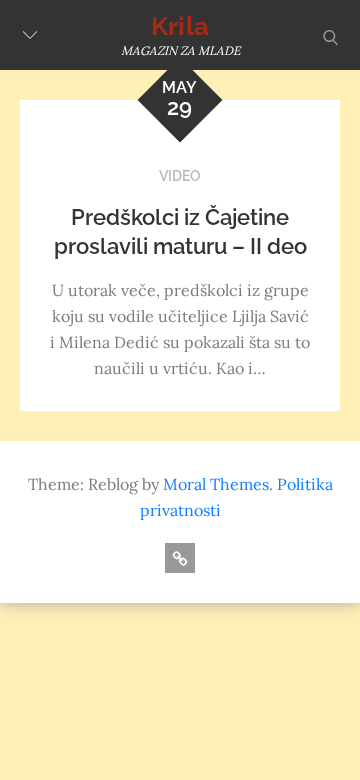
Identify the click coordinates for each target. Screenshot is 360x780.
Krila (180, 26)
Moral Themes (216, 484)
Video (180, 176)
